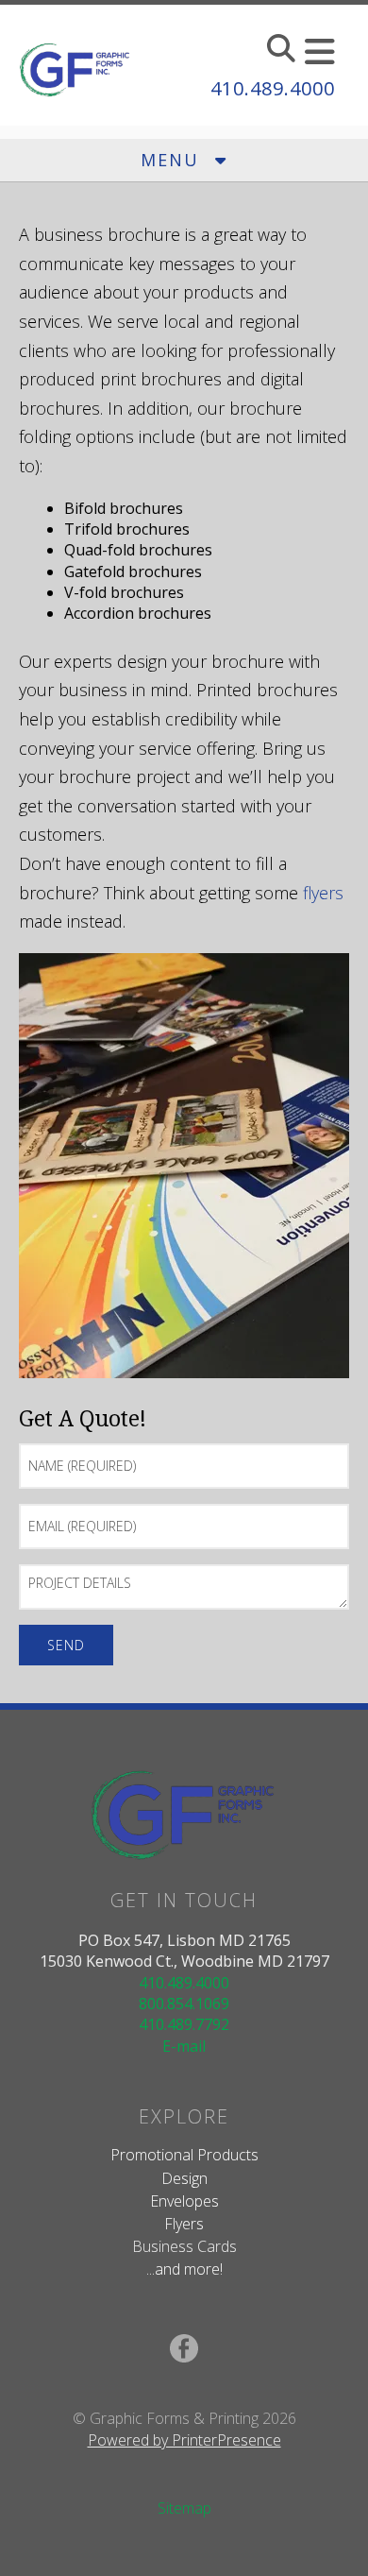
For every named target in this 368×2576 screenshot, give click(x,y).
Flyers (184, 2224)
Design (184, 2178)
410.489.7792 (184, 2024)
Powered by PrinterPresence (184, 2440)
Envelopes (184, 2201)
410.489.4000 (273, 88)
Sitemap (184, 2508)
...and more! (184, 2269)
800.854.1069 (184, 2004)
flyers (323, 893)
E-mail (184, 2046)
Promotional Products (184, 2155)
